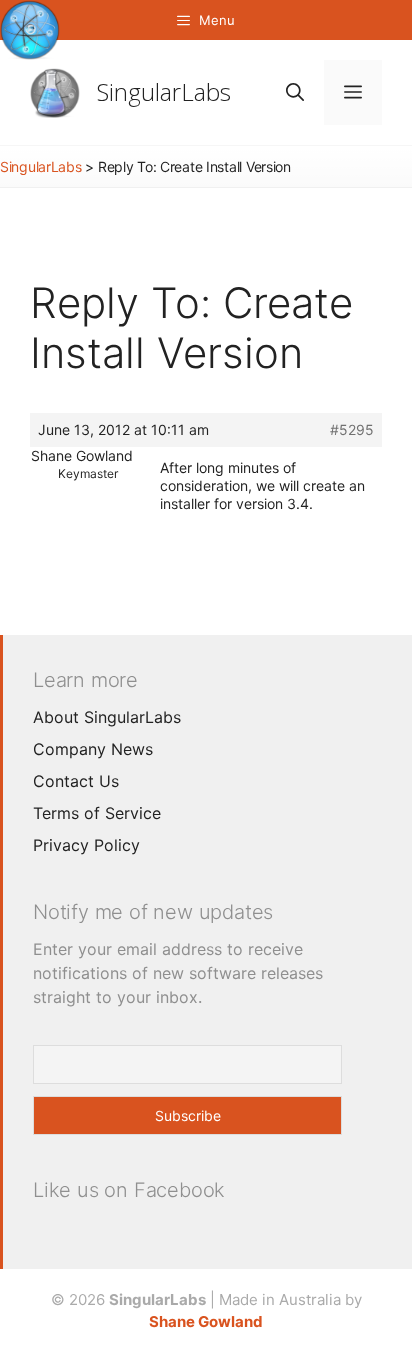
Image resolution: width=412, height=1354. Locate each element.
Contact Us (76, 781)
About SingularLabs (107, 717)
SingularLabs (164, 91)
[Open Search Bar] (295, 92)
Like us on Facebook (129, 1190)
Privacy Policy (86, 845)
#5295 (352, 429)
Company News (93, 749)
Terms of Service (97, 813)
